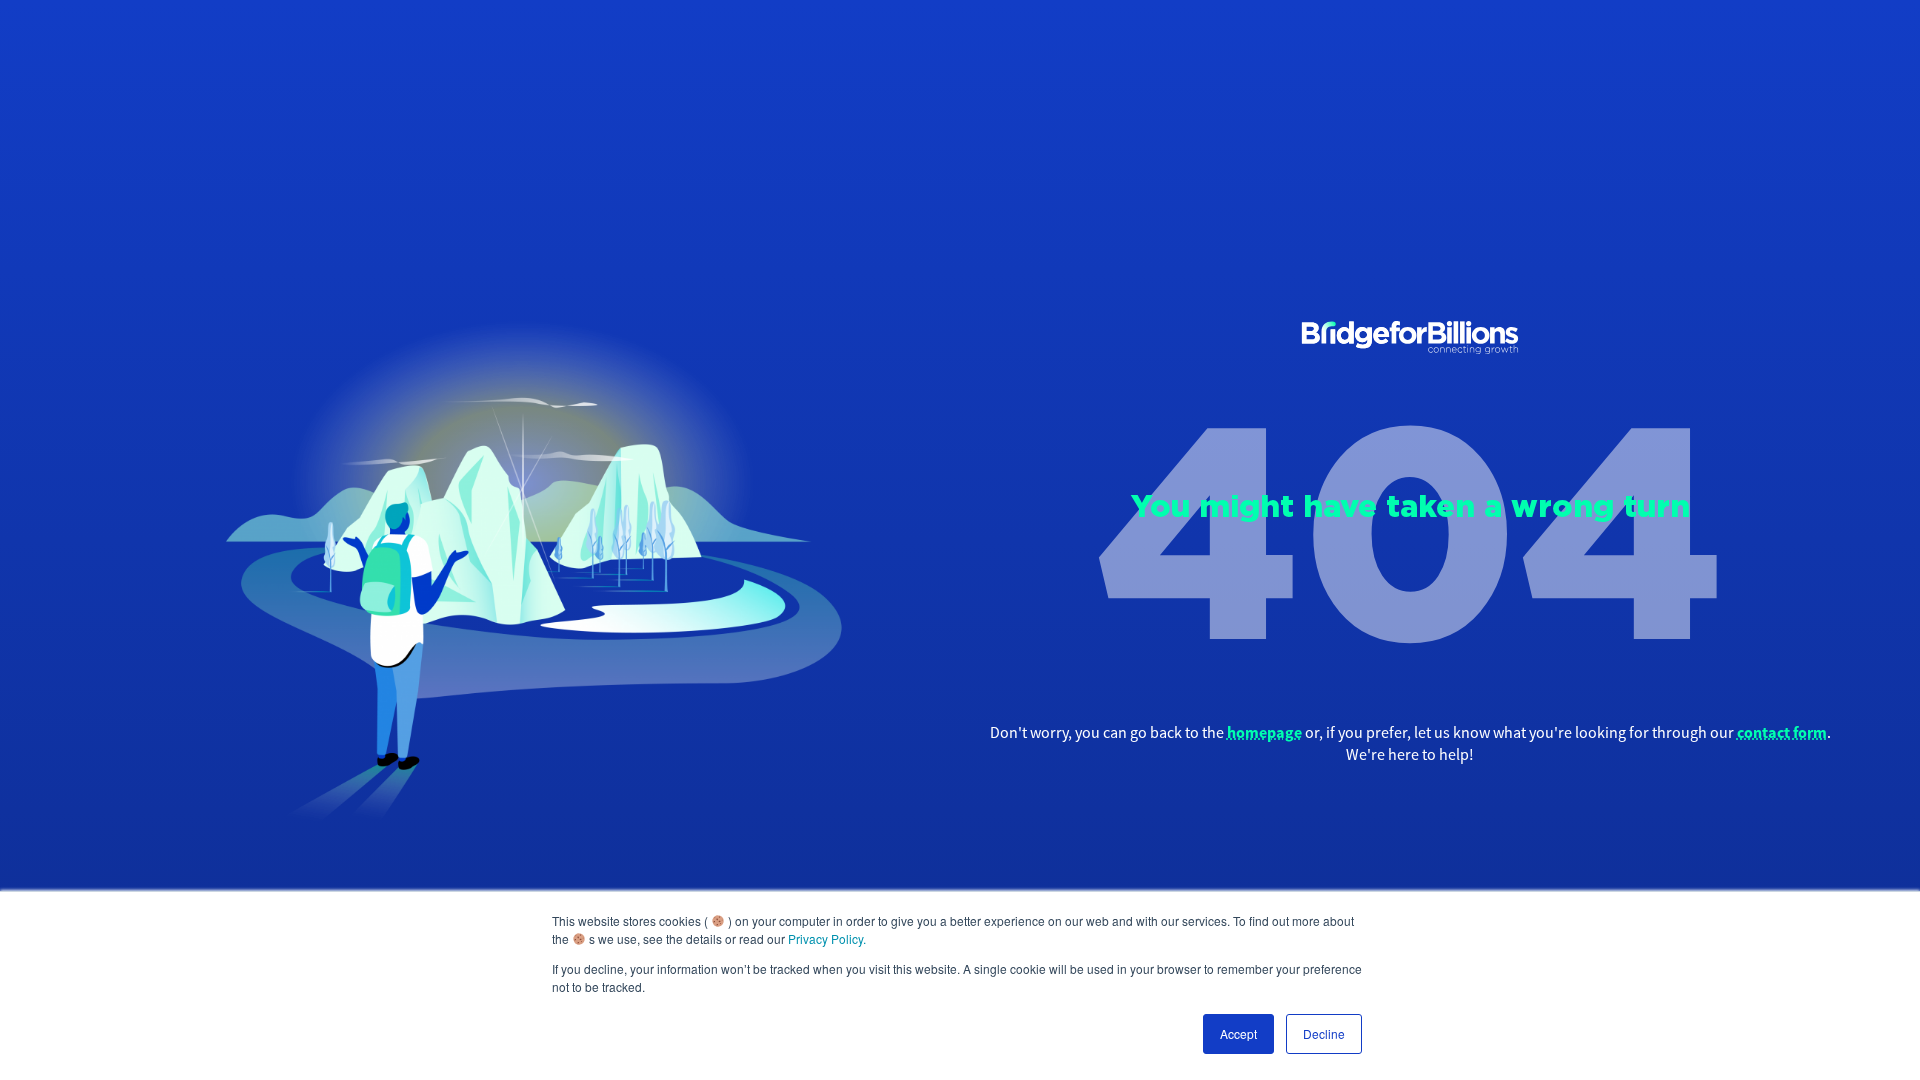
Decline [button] (1324, 1033)
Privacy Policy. (827, 938)
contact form (1782, 732)
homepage (1264, 732)
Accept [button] (1238, 1033)
